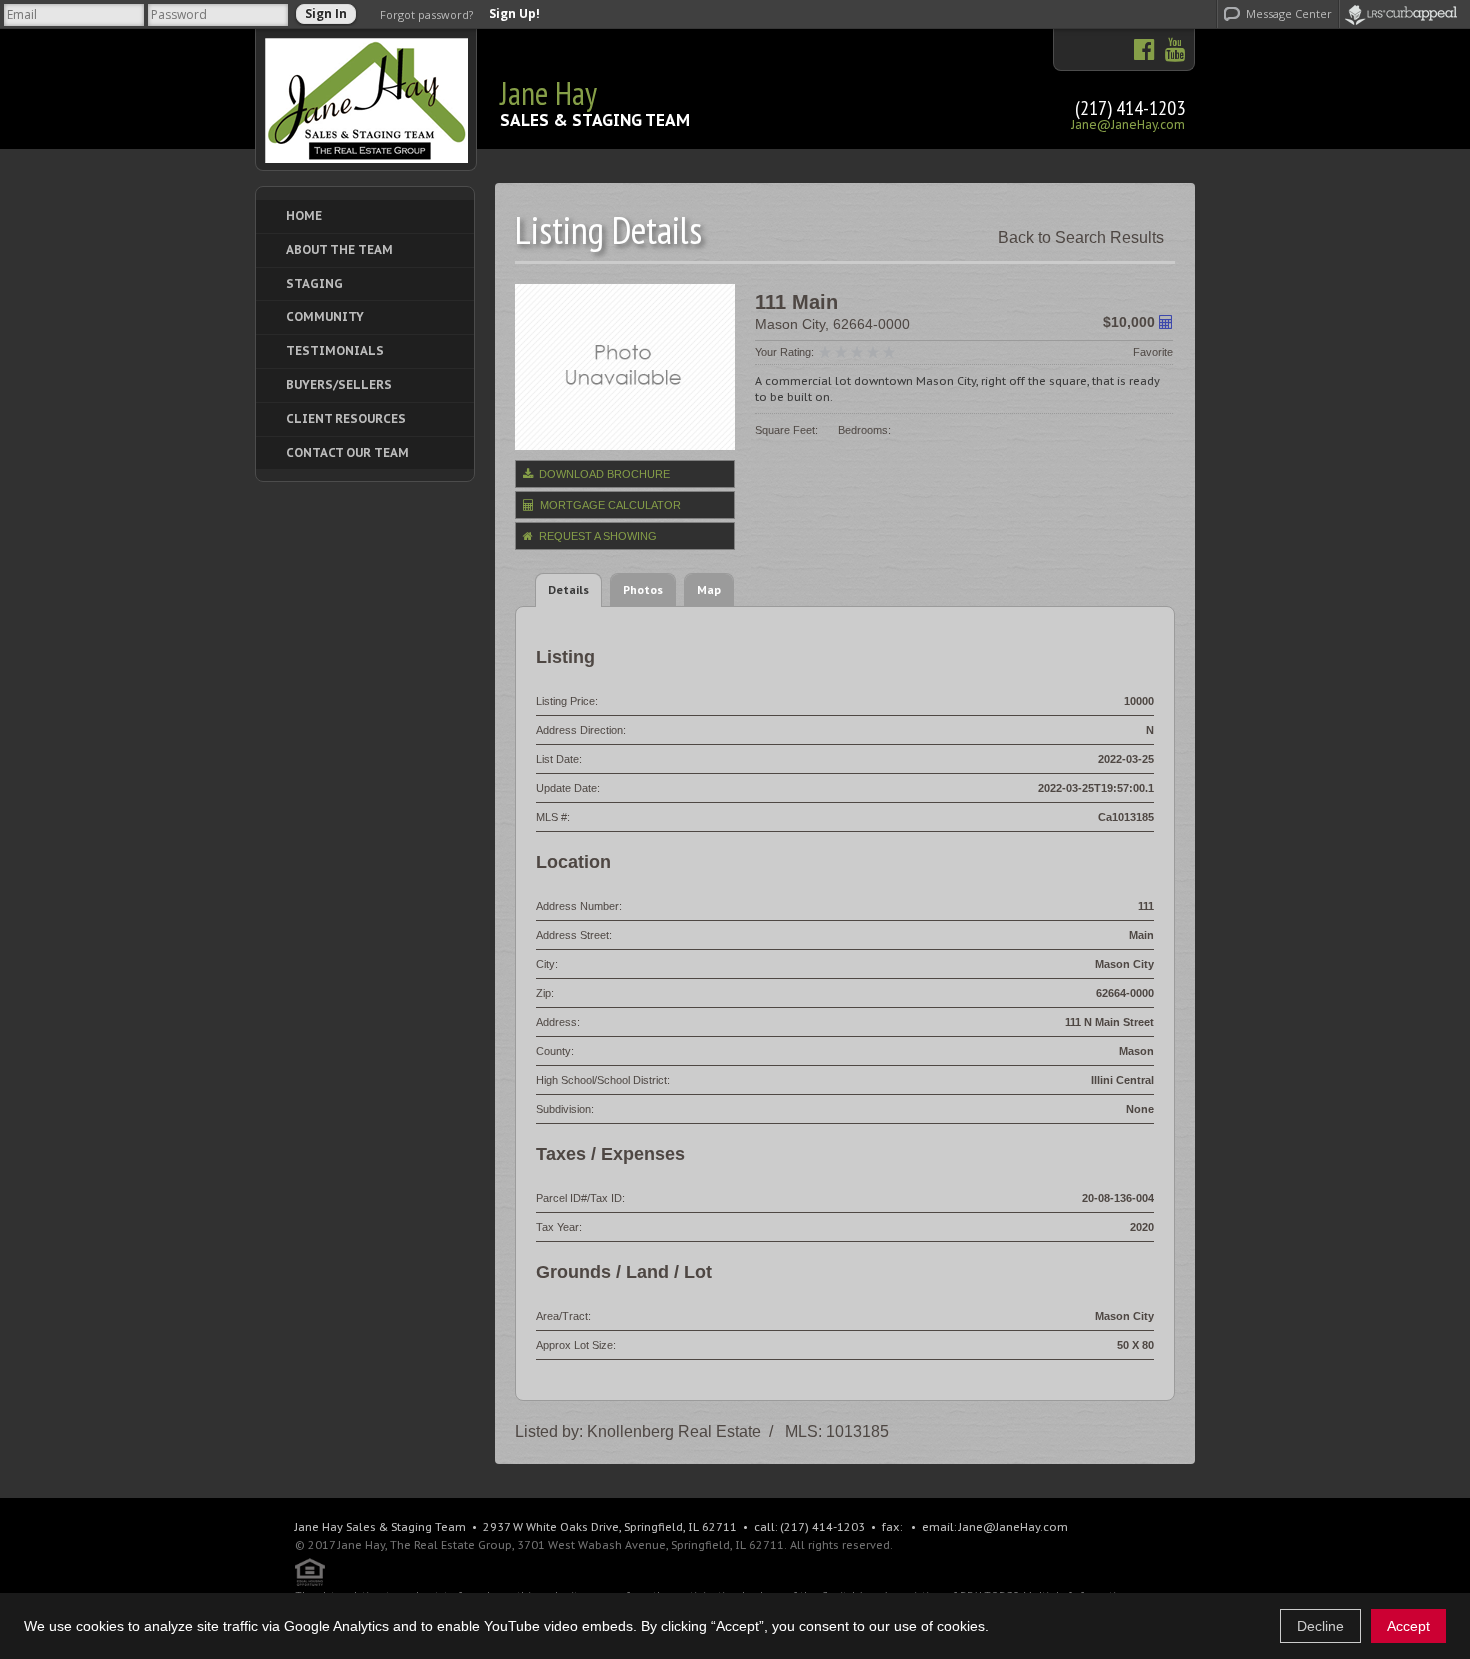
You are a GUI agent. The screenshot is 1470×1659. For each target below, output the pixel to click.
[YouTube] (1170, 50)
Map (709, 589)
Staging (314, 283)
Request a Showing (596, 536)
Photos (643, 589)
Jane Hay (548, 93)
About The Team (339, 249)
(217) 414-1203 (1130, 108)
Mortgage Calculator (609, 505)
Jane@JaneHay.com (1128, 124)
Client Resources (346, 418)
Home (304, 215)
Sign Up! (514, 14)
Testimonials (335, 350)
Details (568, 589)
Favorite (1153, 352)
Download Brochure (603, 474)
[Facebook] (1144, 50)
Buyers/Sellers (339, 384)
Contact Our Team (347, 452)
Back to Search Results (1081, 237)
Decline (1320, 1626)
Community (325, 316)
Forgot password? (426, 14)
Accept (1408, 1626)
